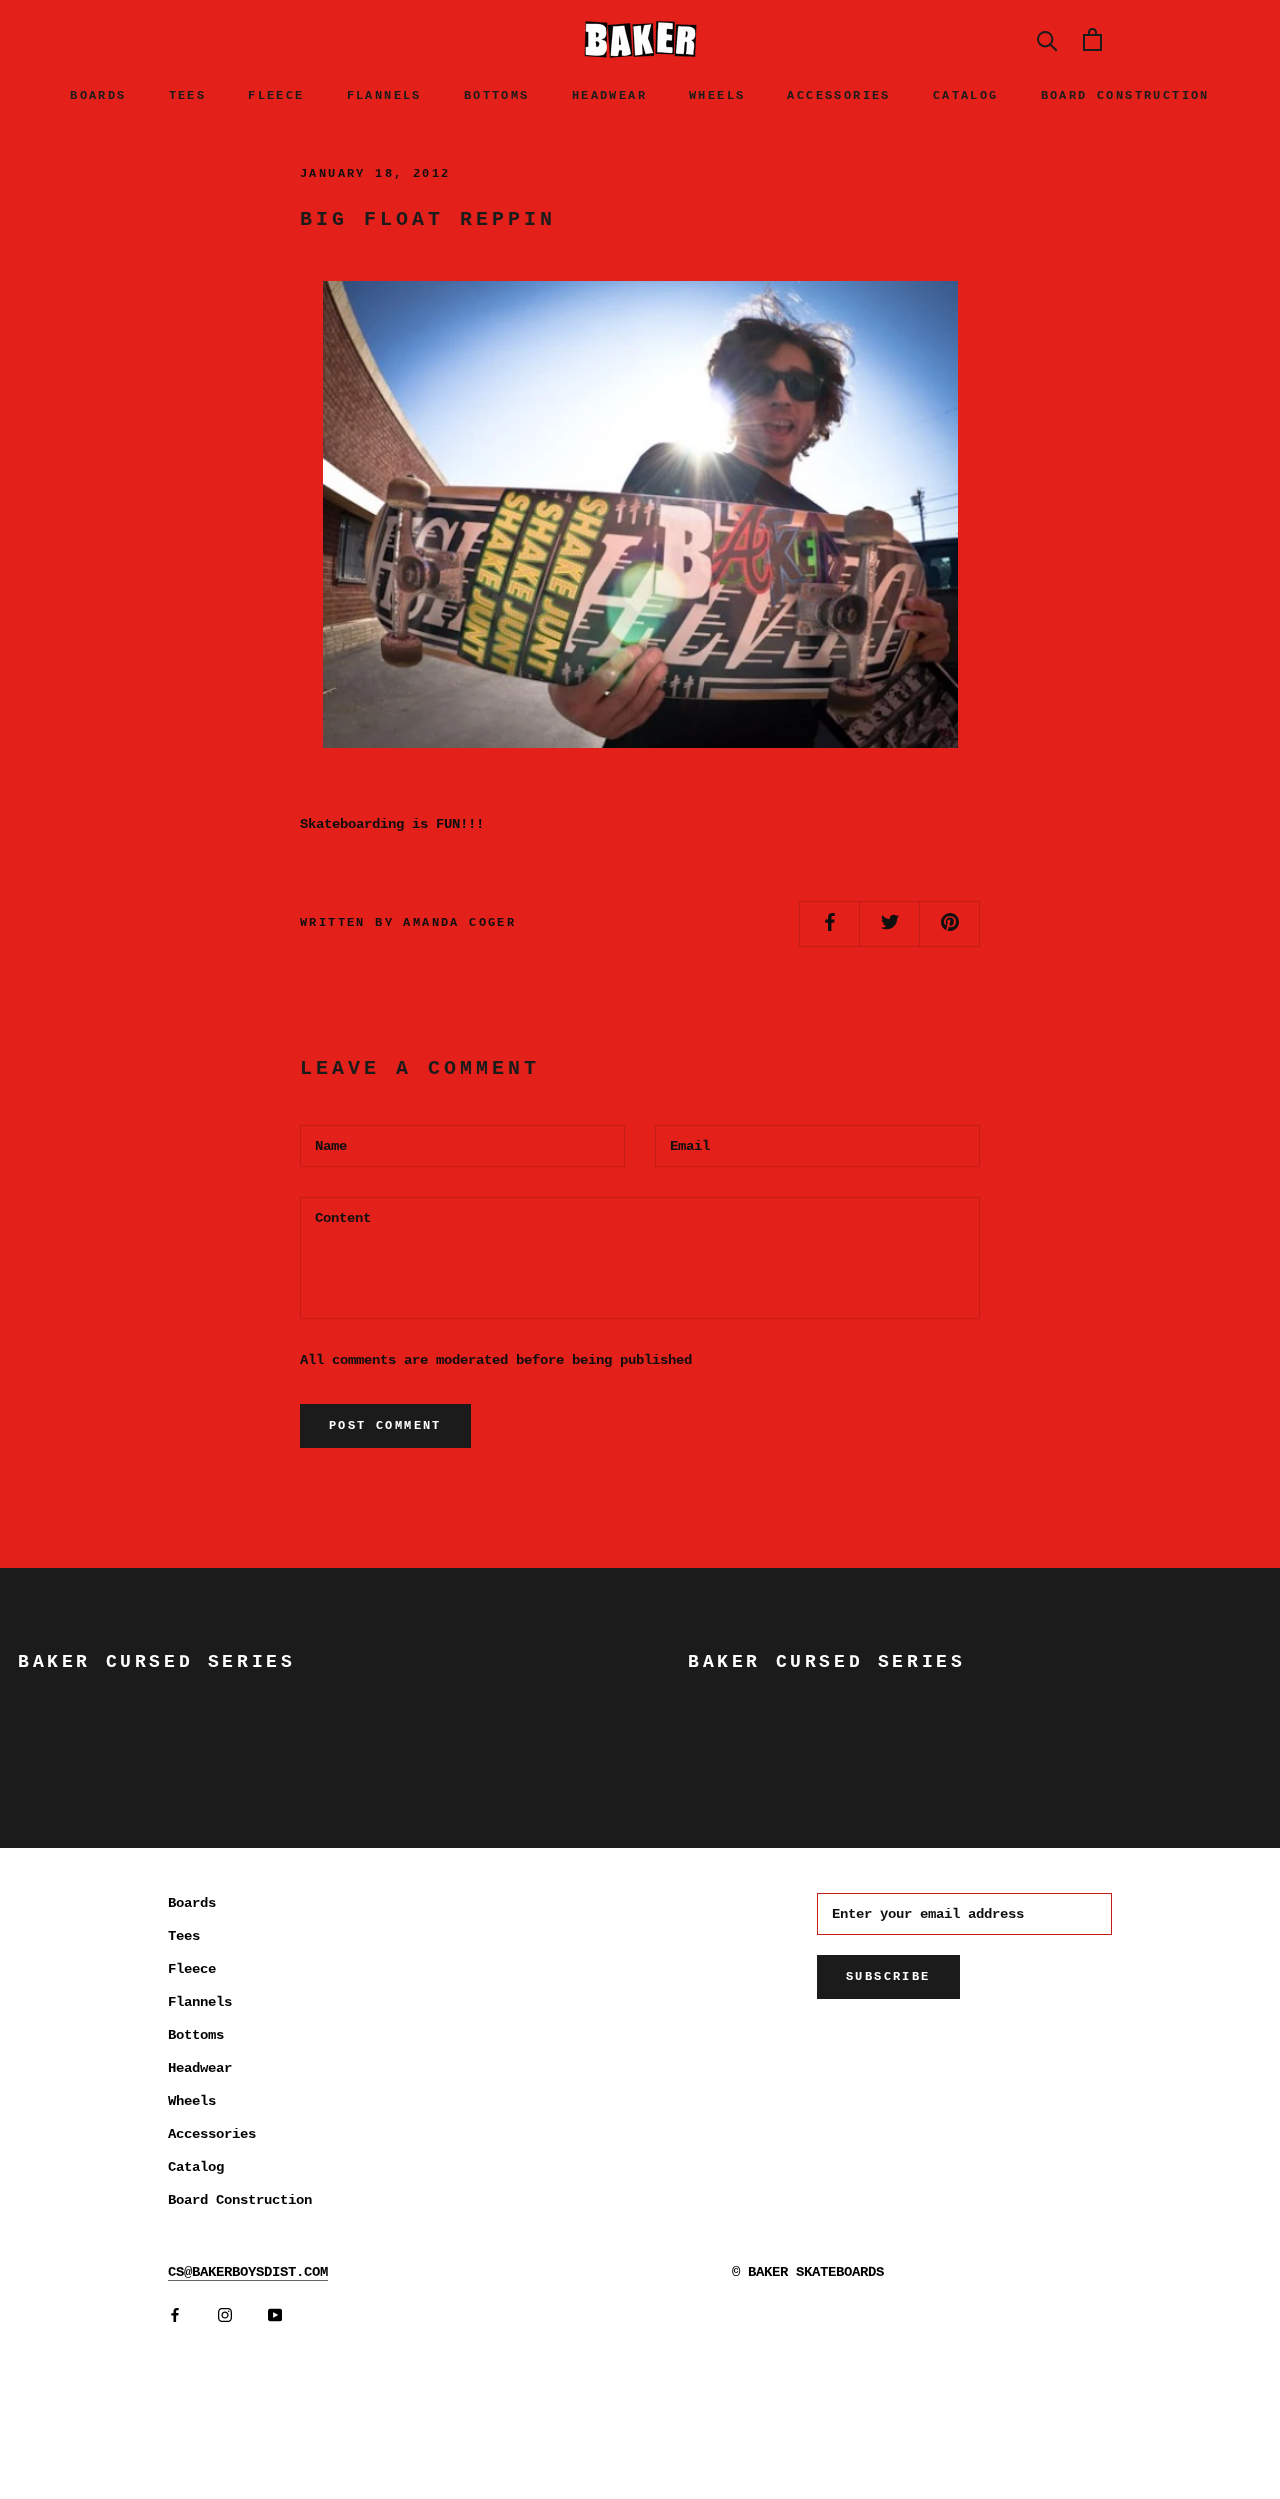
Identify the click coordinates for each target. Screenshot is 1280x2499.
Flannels (384, 96)
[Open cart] (1092, 39)
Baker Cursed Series (156, 1662)
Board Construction (1125, 96)
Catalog (966, 96)
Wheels (717, 96)
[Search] (1047, 39)
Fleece (276, 96)
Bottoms (497, 96)
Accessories (838, 96)
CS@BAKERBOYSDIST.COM (248, 2272)
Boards (98, 96)
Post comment (385, 1426)
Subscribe (888, 1977)
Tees (188, 96)
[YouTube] (275, 2315)
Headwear (609, 96)
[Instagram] (225, 2315)
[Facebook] (175, 2315)
